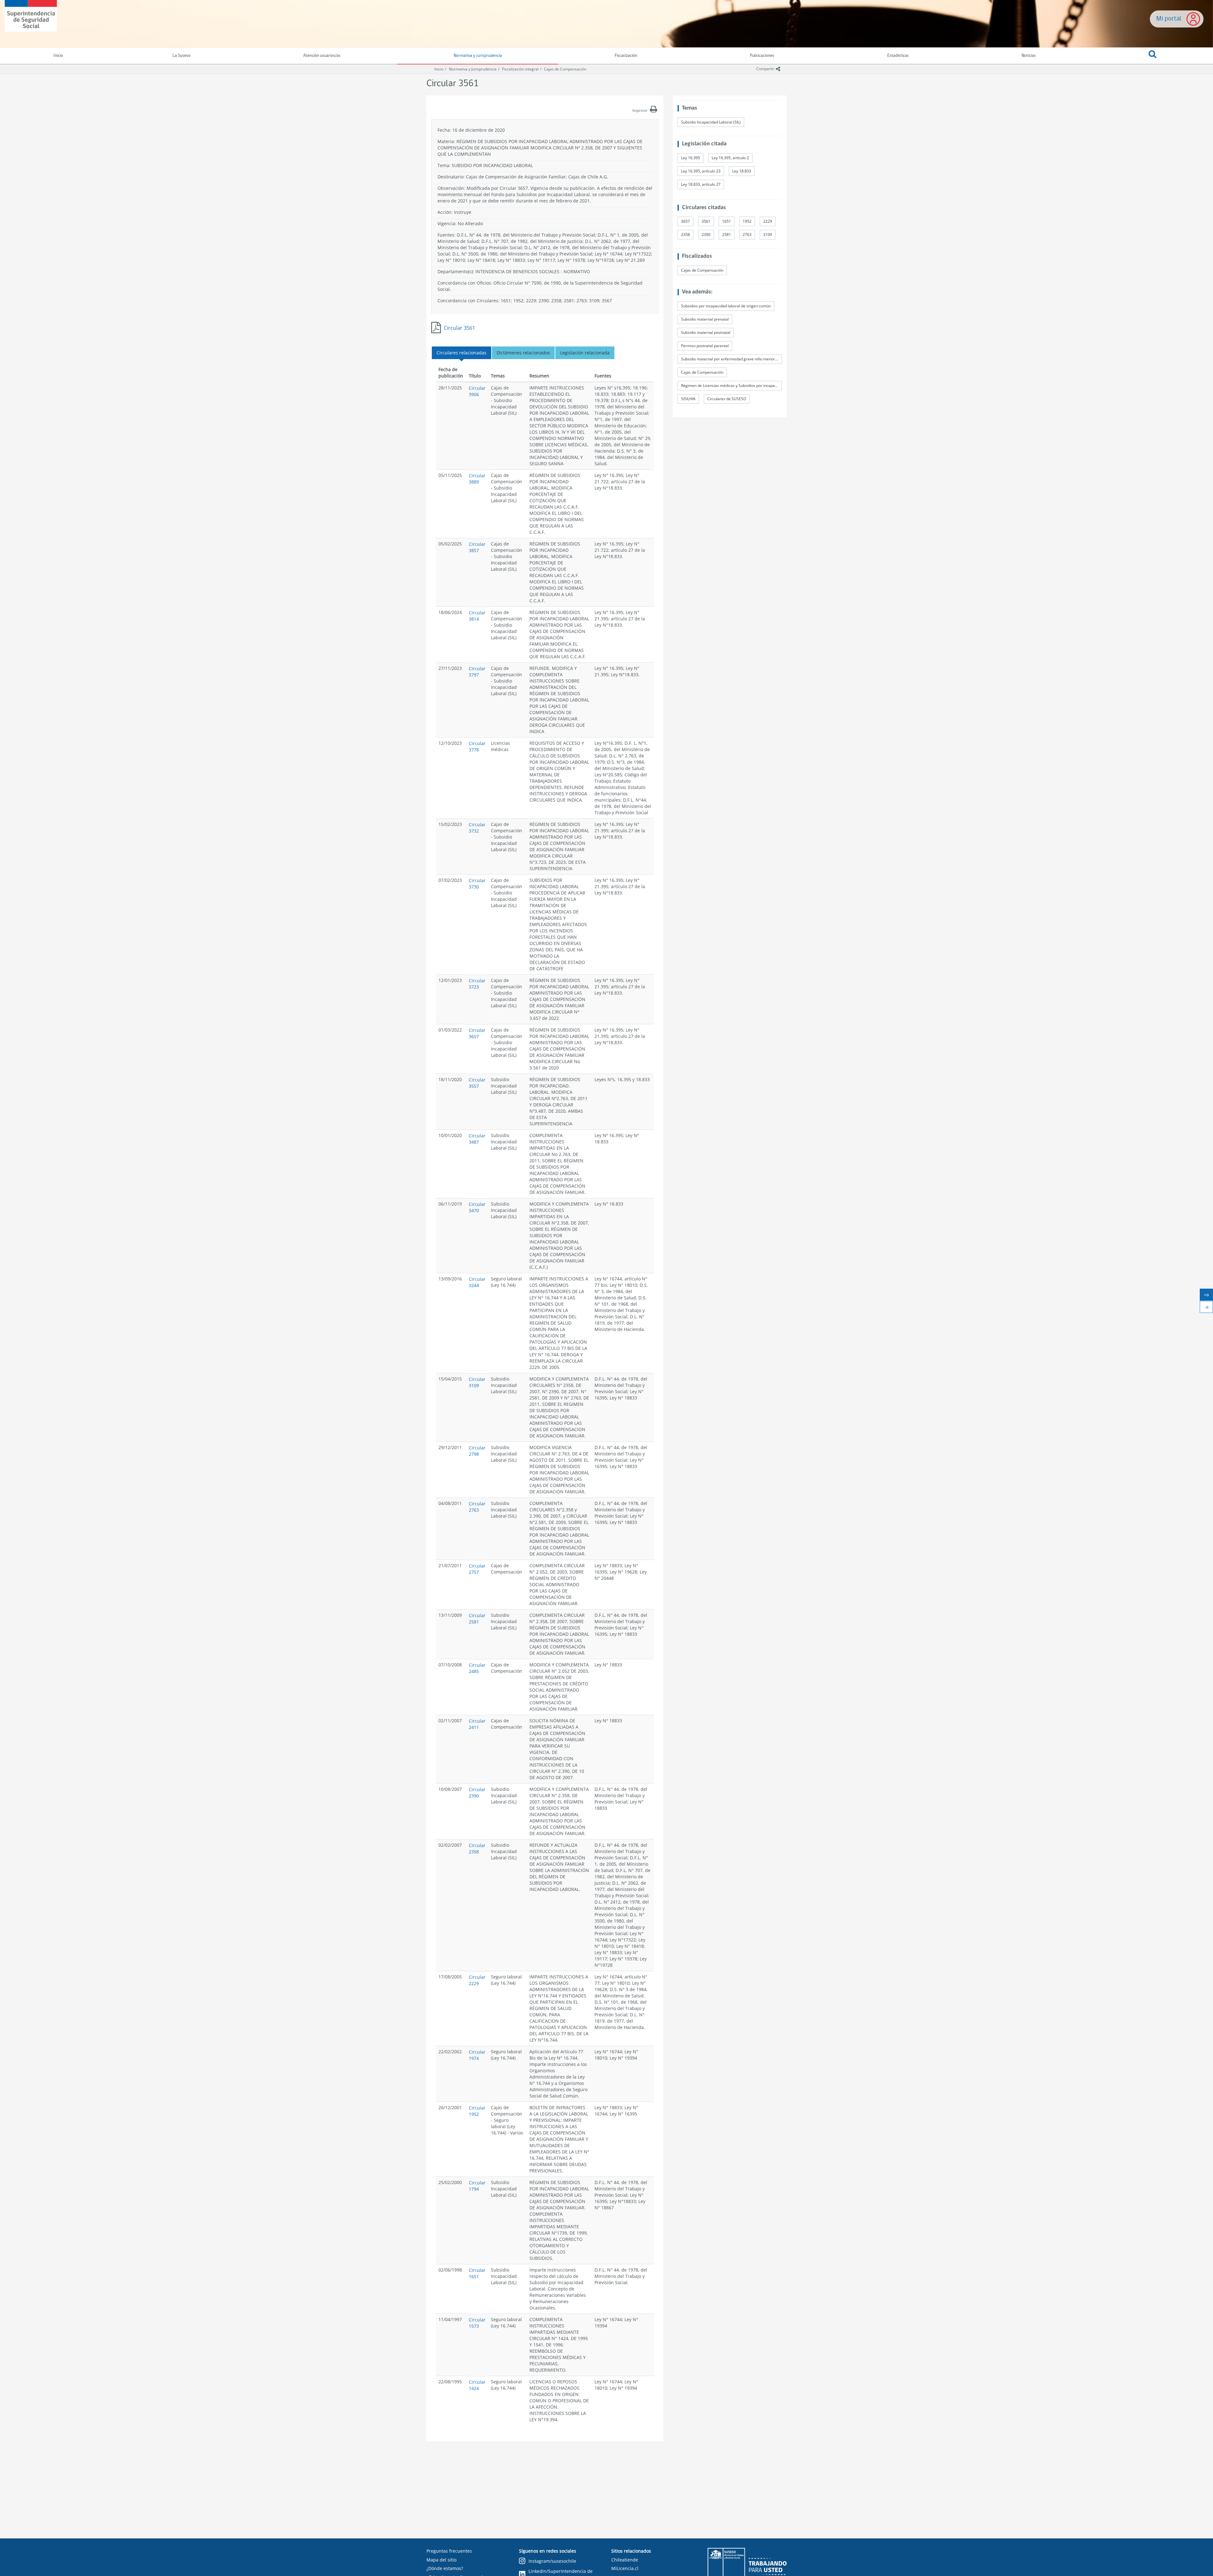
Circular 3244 (477, 1282)
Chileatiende (625, 2560)
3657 (685, 221)
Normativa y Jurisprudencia (473, 69)
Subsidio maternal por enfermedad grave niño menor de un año (731, 359)
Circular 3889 (477, 479)
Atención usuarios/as (322, 56)
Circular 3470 (477, 1207)
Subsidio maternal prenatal (705, 319)
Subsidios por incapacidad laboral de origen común (726, 306)
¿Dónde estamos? (445, 2568)
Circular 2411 (477, 1724)
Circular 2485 (477, 1668)
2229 (768, 221)
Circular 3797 (477, 672)
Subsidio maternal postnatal (706, 332)
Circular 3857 (477, 547)
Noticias (1029, 56)
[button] (1153, 56)
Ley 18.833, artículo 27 (701, 184)
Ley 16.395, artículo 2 (730, 158)
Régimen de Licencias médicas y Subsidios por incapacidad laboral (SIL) (731, 385)
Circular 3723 (477, 984)
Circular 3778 (477, 746)
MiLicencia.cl (625, 2568)
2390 (706, 235)
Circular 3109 (477, 1382)
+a (1208, 1296)
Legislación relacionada (585, 353)
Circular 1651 (477, 2273)
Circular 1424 (477, 2385)
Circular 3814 (477, 616)
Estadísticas (898, 56)
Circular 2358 (477, 1848)
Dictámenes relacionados (523, 353)
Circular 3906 (477, 391)
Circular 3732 (477, 828)
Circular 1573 (477, 2323)
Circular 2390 (477, 1793)
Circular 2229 (477, 1980)
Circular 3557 (477, 1083)
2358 (685, 235)
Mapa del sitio (441, 2560)
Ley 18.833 (742, 171)
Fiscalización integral (520, 69)
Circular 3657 (477, 1033)
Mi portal (1169, 19)
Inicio (439, 69)
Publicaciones (762, 56)
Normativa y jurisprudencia (478, 56)
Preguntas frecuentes (449, 2551)
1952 (747, 221)
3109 (768, 235)
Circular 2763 (477, 1507)
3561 (706, 221)
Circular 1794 (477, 2186)
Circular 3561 (459, 328)
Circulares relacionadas (462, 353)
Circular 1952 (477, 2111)
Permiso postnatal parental (705, 346)
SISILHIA (688, 399)
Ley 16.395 (691, 158)
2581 (727, 235)
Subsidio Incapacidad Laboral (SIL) (711, 122)
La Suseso (181, 56)
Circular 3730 (477, 884)
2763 (747, 235)
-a (1209, 1308)
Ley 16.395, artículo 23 (701, 171)
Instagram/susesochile (552, 2561)
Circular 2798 (477, 1451)
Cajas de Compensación (565, 69)
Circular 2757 (477, 1569)
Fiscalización (626, 56)
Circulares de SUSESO (727, 399)
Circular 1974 (477, 2055)
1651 (727, 221)
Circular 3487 (477, 1139)
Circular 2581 (477, 1619)
